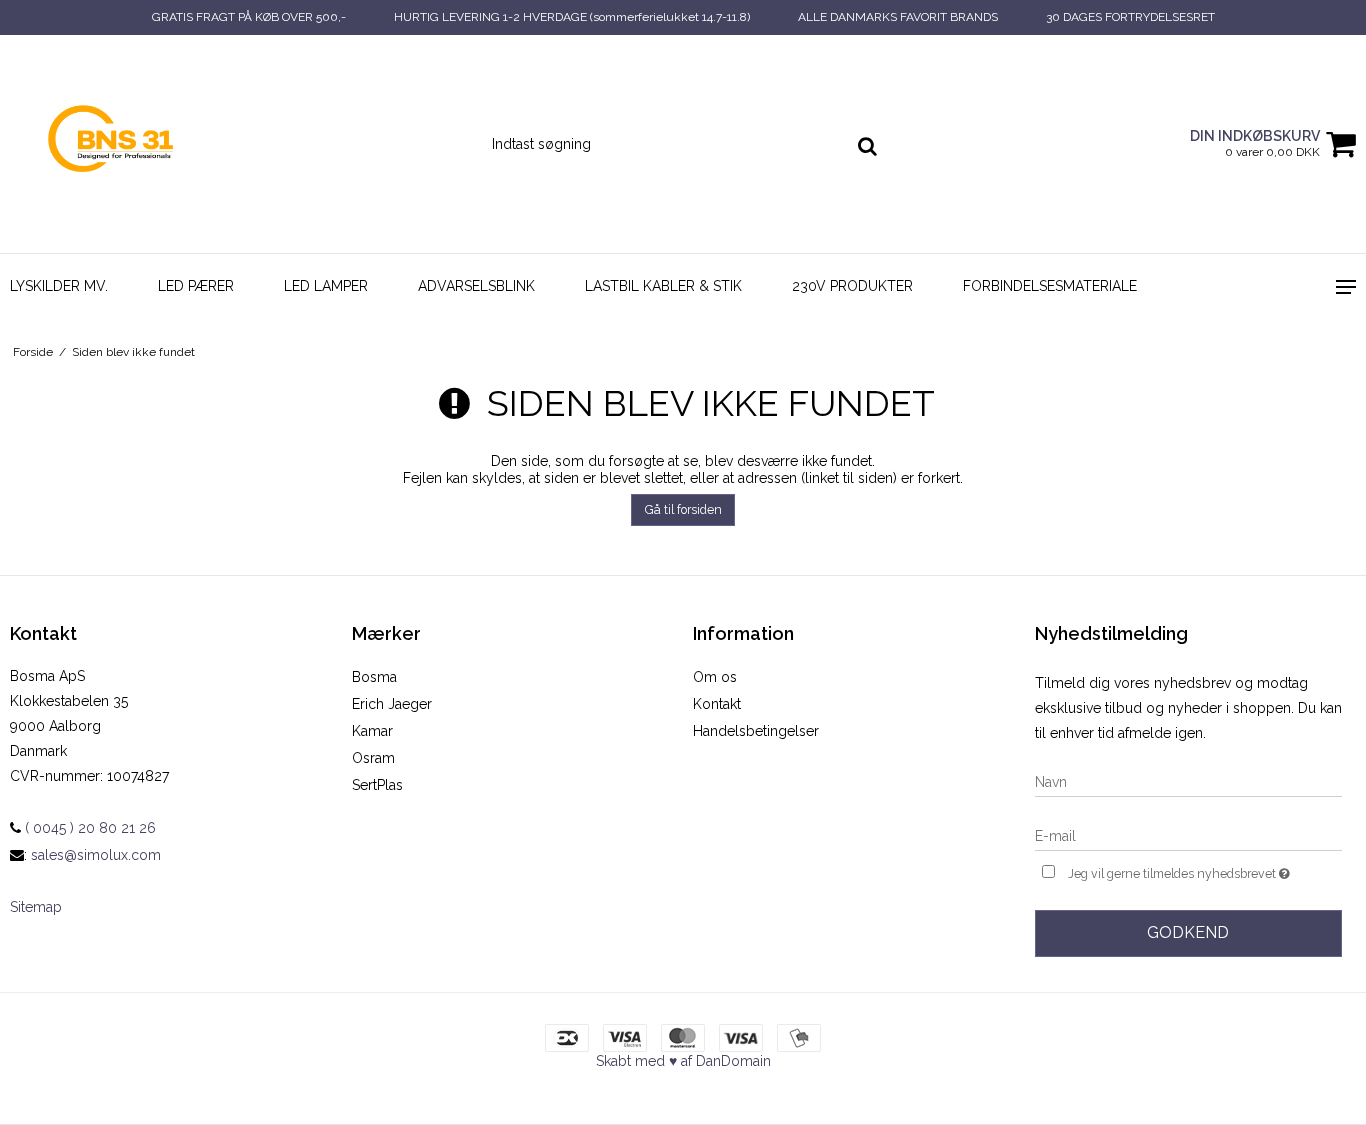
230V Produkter (852, 286)
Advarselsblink (476, 286)
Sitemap (36, 907)
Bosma (374, 677)
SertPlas (377, 785)
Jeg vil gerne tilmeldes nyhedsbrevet (1205, 869)
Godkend (1188, 932)
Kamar (372, 731)
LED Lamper (326, 286)
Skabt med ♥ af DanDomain (683, 1061)
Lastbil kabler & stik (663, 286)
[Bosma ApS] (114, 144)
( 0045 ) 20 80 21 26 (88, 828)
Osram (373, 758)
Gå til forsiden (683, 509)
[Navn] (1189, 781)
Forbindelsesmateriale (1050, 286)
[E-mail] (1189, 835)
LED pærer (196, 286)
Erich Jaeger (392, 704)
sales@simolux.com (96, 855)
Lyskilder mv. (59, 286)
